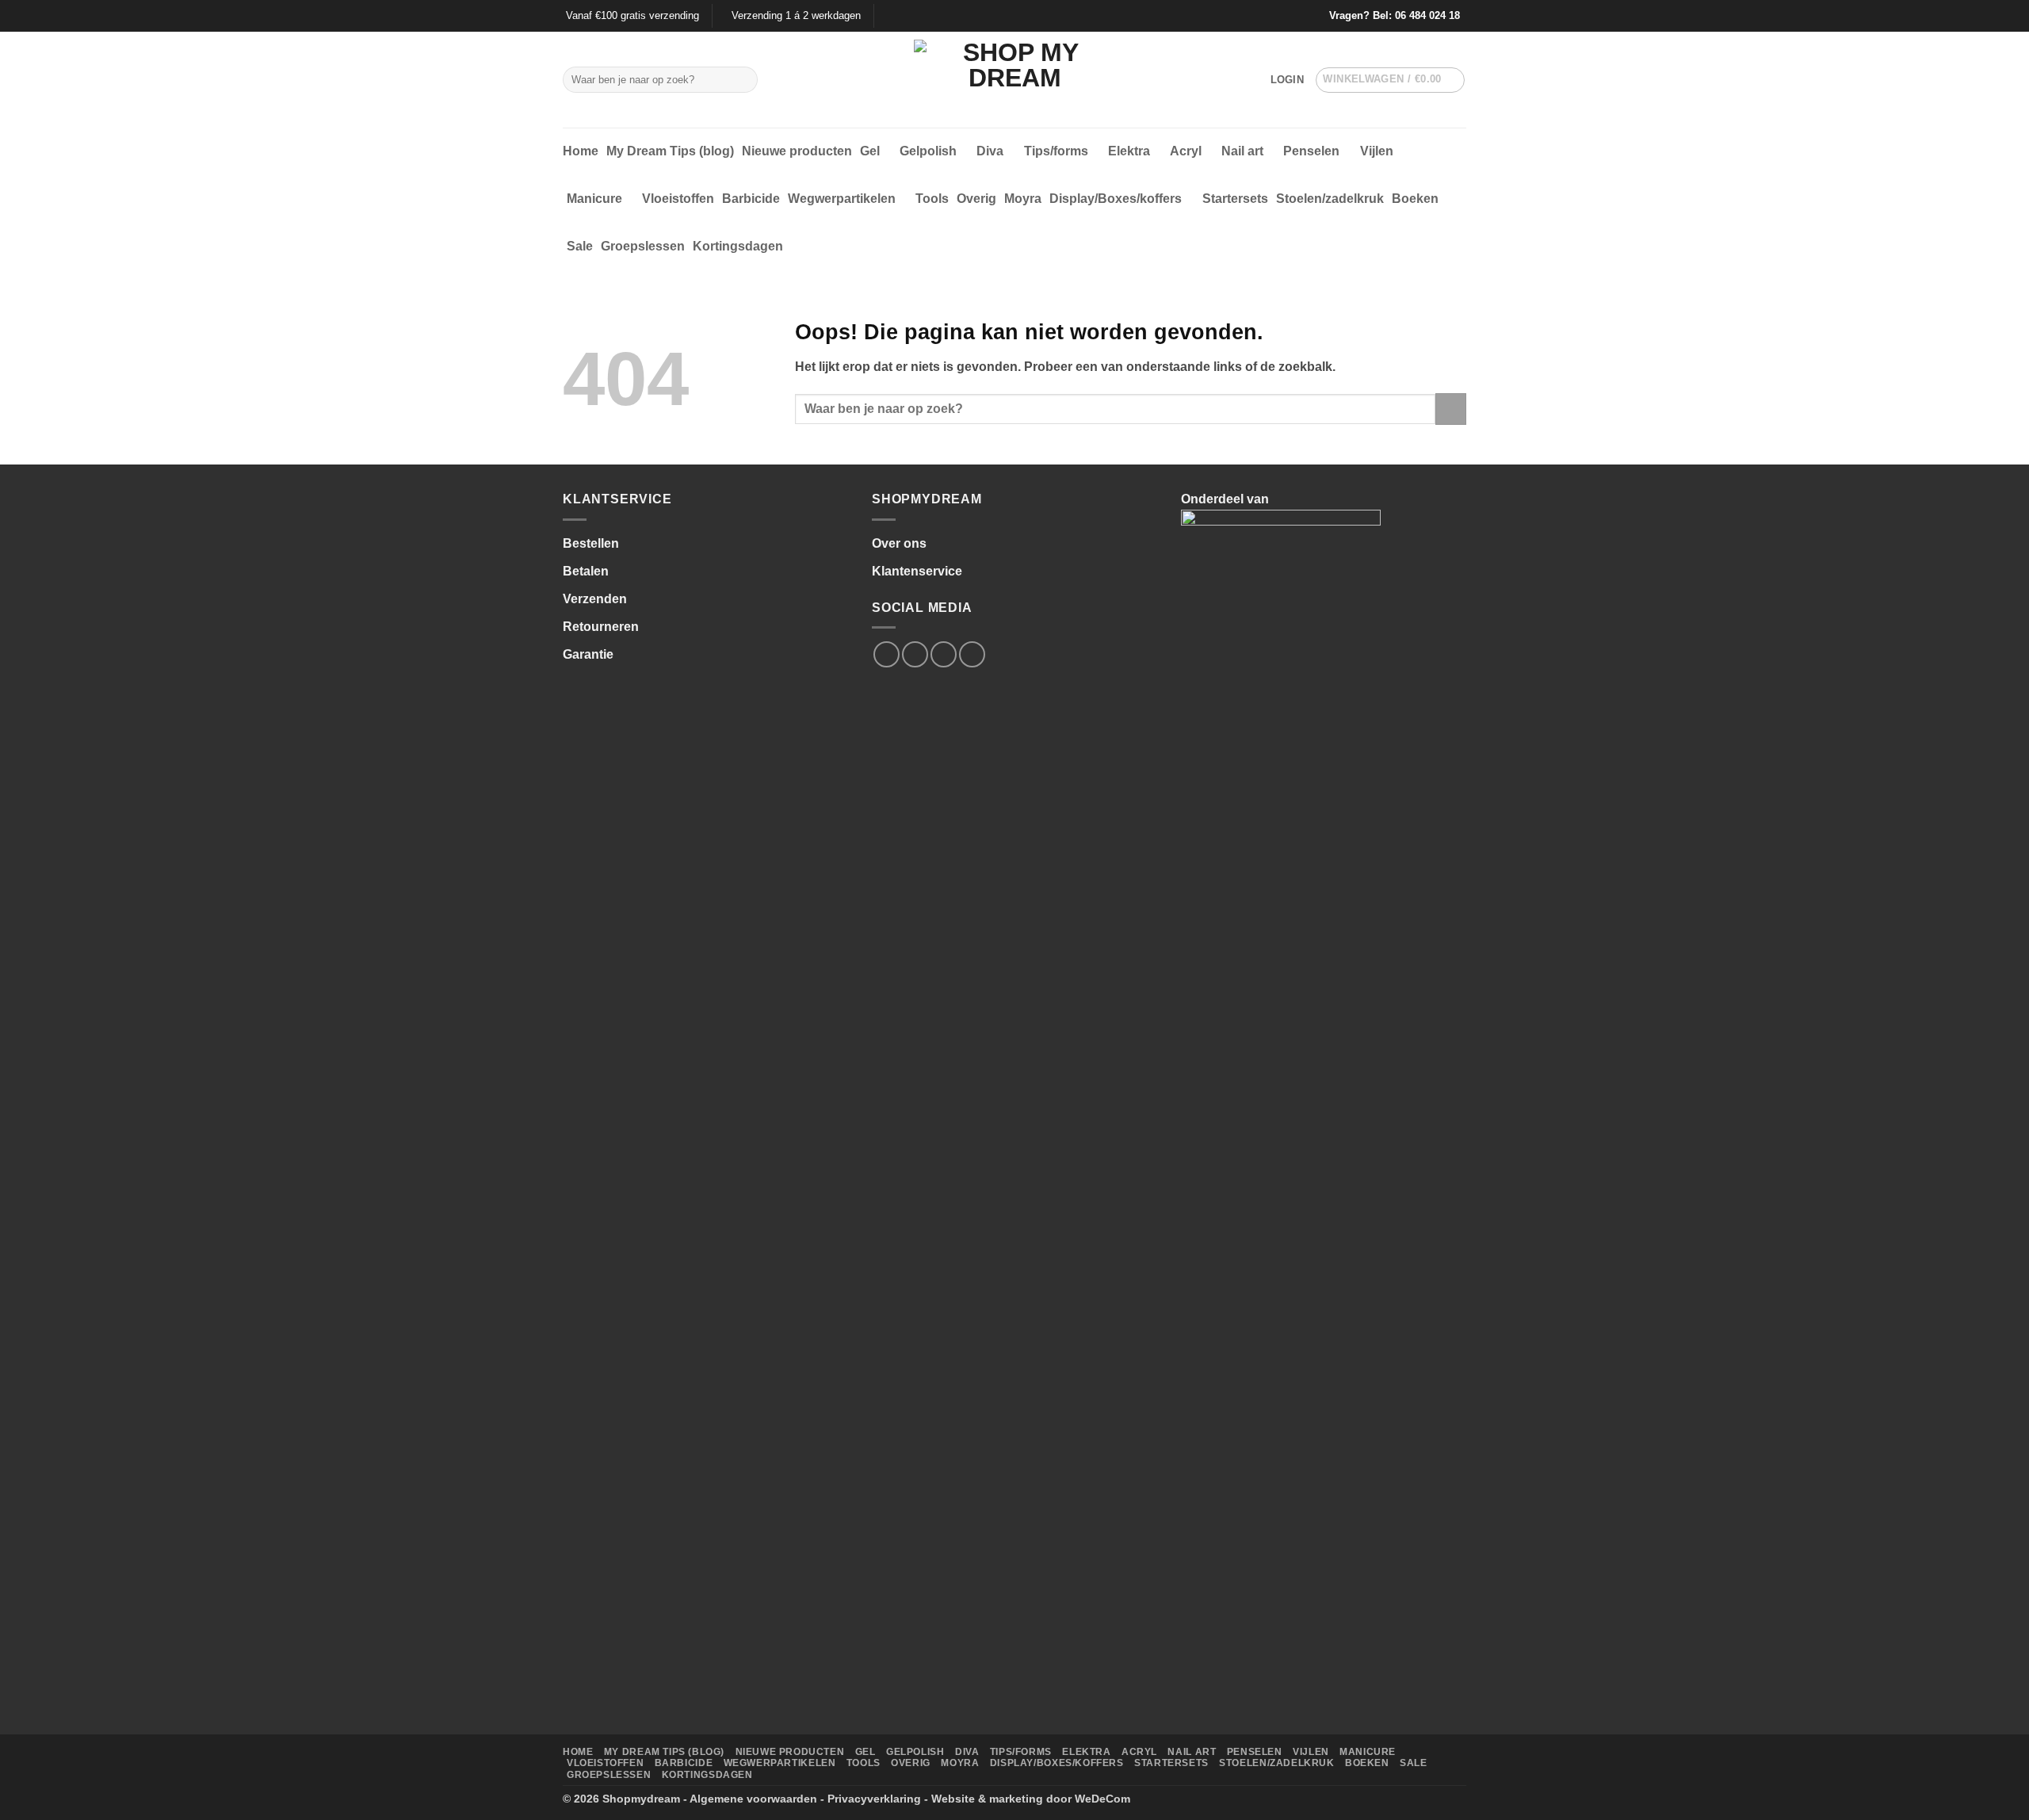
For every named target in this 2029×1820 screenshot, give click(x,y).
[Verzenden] (743, 80)
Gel (870, 151)
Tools (932, 199)
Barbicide (751, 199)
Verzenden (595, 599)
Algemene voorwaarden (753, 1799)
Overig (976, 199)
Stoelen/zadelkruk (1330, 199)
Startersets (1235, 199)
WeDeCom (1102, 1799)
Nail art (1242, 151)
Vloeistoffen (678, 199)
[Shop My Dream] (1015, 80)
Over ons (899, 543)
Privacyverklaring (874, 1799)
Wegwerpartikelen (842, 199)
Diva (990, 151)
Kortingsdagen (738, 246)
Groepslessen (643, 246)
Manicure (594, 199)
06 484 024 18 (1427, 15)
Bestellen (591, 543)
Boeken (1415, 199)
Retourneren (601, 627)
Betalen (586, 571)
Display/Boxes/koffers (1116, 199)
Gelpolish (928, 151)
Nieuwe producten (797, 151)
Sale (580, 246)
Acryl (1186, 151)
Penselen (1311, 151)
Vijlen (1377, 151)
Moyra (1023, 199)
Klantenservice (917, 571)
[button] (1287, 80)
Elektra (1129, 151)
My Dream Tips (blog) (670, 151)
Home (581, 151)
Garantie (588, 654)
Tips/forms (1056, 151)
